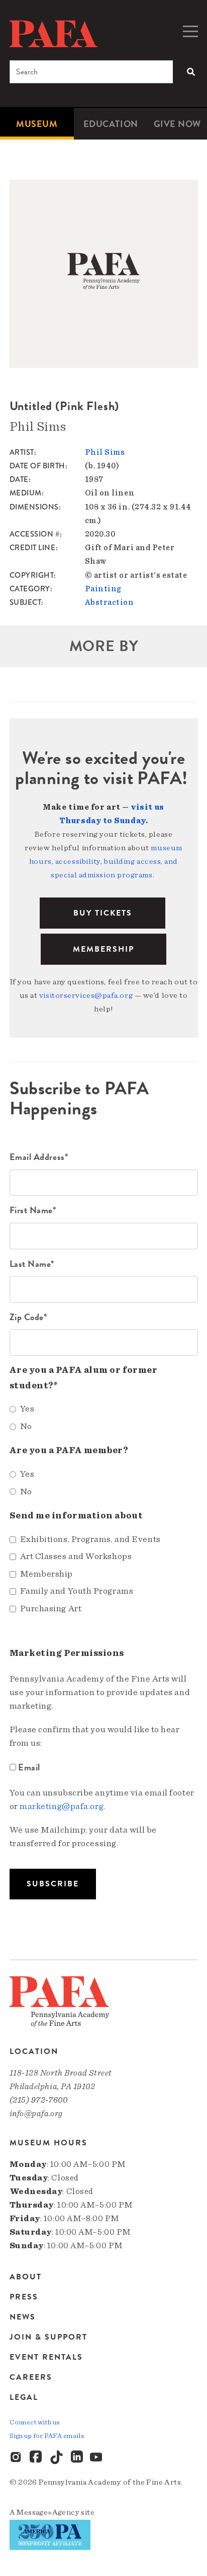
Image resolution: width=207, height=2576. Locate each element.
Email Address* (39, 1157)
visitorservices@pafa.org (86, 995)
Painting (103, 589)
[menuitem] (37, 124)
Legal (24, 2397)
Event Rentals (46, 2357)
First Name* (33, 1210)
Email (29, 1767)
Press (24, 2297)
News (23, 2317)
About (26, 2278)
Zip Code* (28, 1317)
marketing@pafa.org (62, 1807)
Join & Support (48, 2337)
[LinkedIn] (77, 2458)
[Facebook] (37, 2458)
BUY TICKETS (103, 913)
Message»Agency (48, 2512)
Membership (103, 949)
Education (111, 124)
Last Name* (32, 1264)
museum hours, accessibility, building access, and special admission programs (106, 861)
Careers (31, 2377)
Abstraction (110, 602)
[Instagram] (17, 2458)
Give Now (177, 124)
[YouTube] (97, 2458)
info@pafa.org (36, 2113)
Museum (37, 124)
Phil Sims (105, 452)
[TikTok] (57, 2458)
